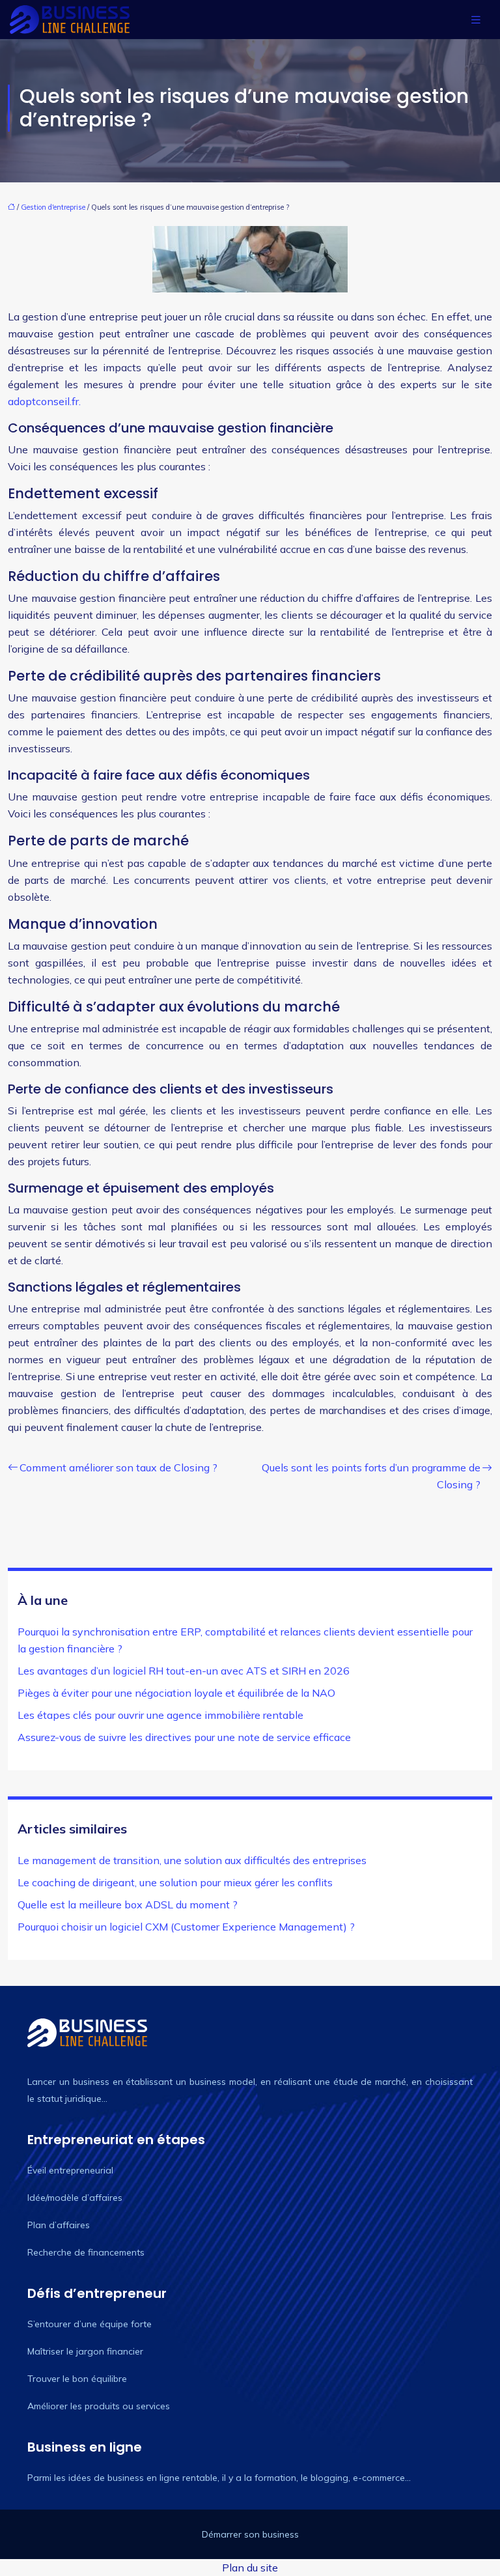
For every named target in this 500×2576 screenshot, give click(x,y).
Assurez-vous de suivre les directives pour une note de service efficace (184, 1737)
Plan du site (250, 2568)
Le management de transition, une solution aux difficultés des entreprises (192, 1860)
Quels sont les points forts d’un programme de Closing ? (371, 1476)
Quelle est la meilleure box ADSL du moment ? (128, 1904)
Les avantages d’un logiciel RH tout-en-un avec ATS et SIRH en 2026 (184, 1671)
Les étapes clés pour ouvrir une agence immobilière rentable (160, 1715)
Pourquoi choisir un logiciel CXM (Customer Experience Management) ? (186, 1927)
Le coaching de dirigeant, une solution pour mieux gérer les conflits (175, 1882)
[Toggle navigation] (476, 20)
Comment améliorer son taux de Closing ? (118, 1467)
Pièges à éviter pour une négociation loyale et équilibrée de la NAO (176, 1693)
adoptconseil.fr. (44, 401)
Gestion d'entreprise (53, 207)
